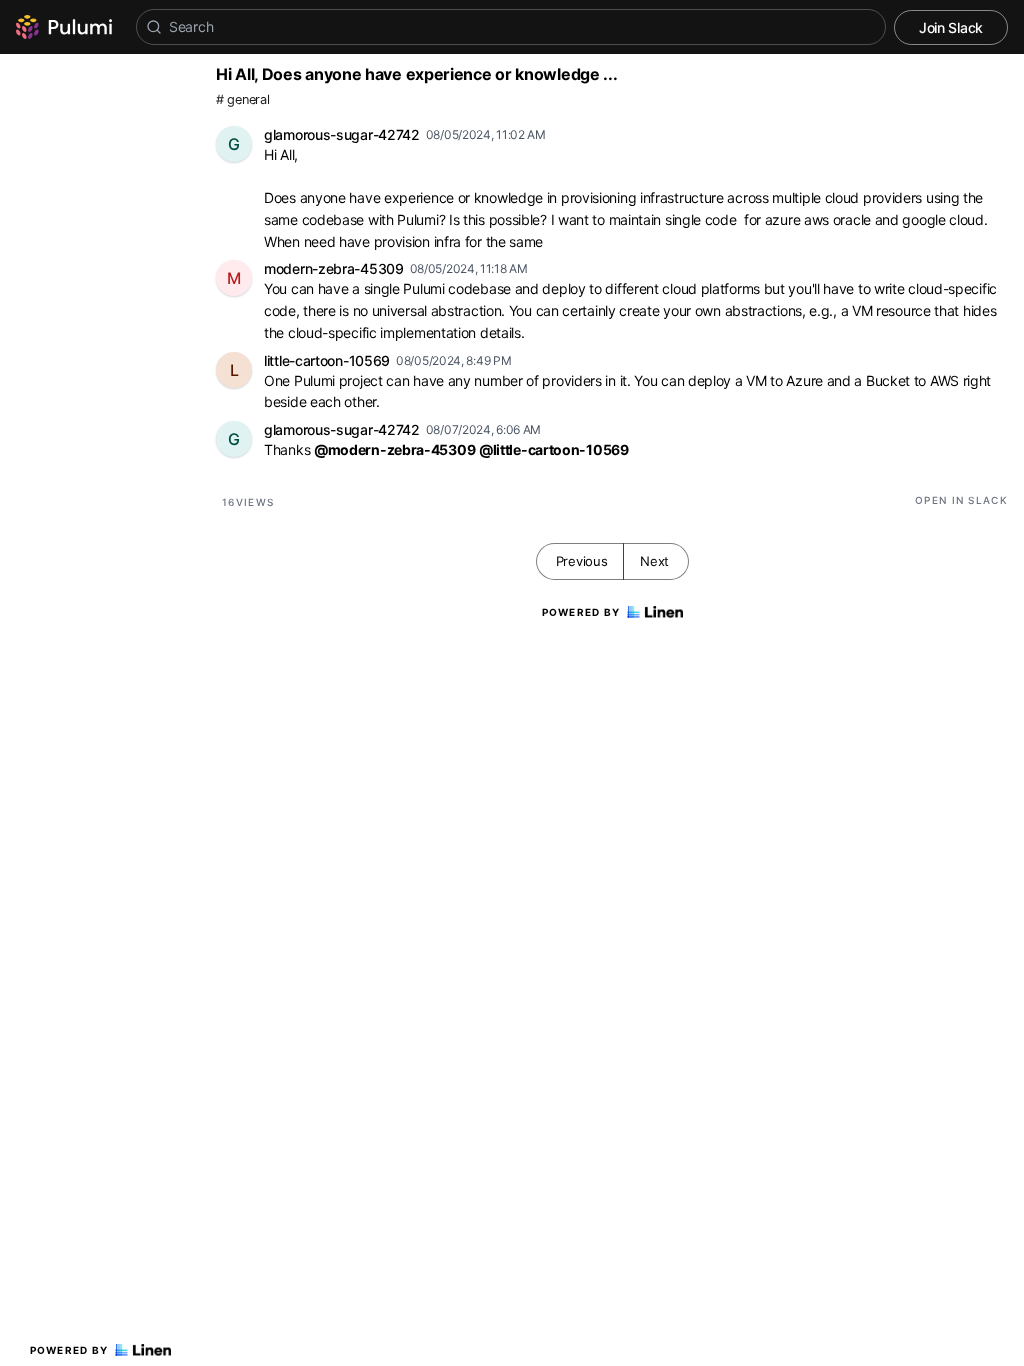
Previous (582, 561)
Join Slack (951, 27)
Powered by (69, 1350)
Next (654, 561)
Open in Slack (961, 500)
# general (242, 99)
